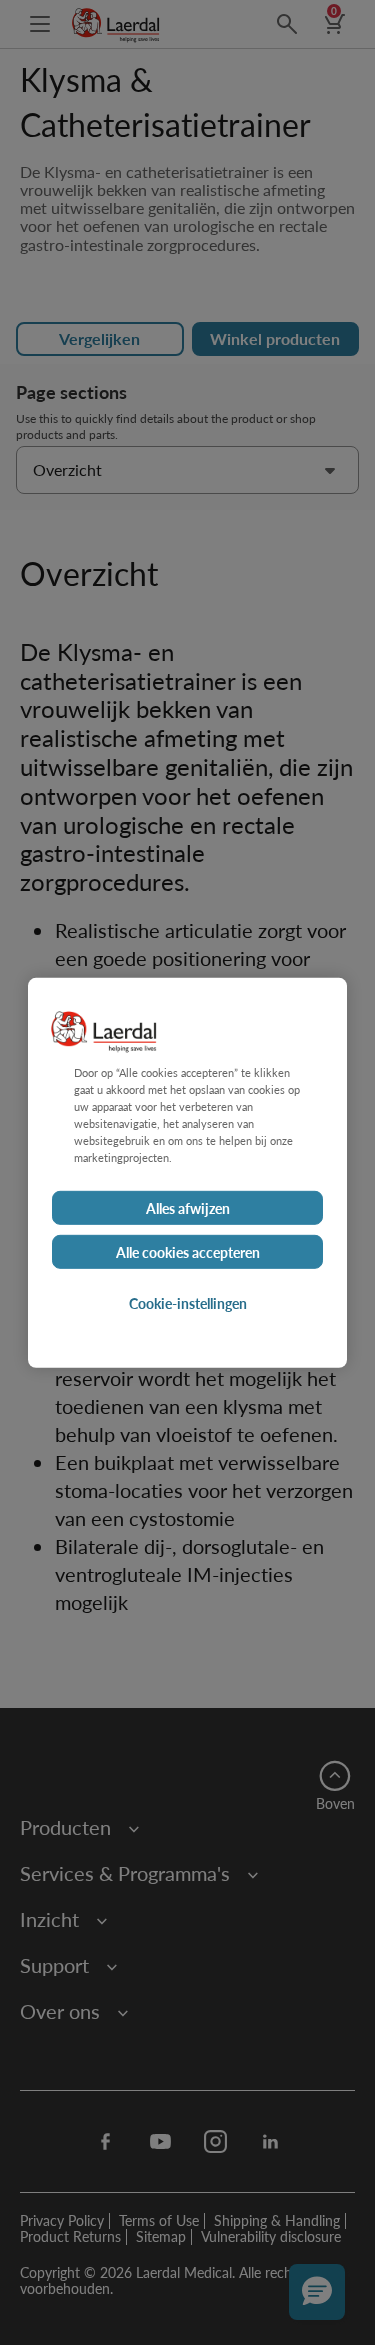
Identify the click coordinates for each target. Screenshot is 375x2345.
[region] (187, 1172)
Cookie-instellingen (188, 1303)
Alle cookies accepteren (188, 1252)
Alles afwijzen (188, 1208)
